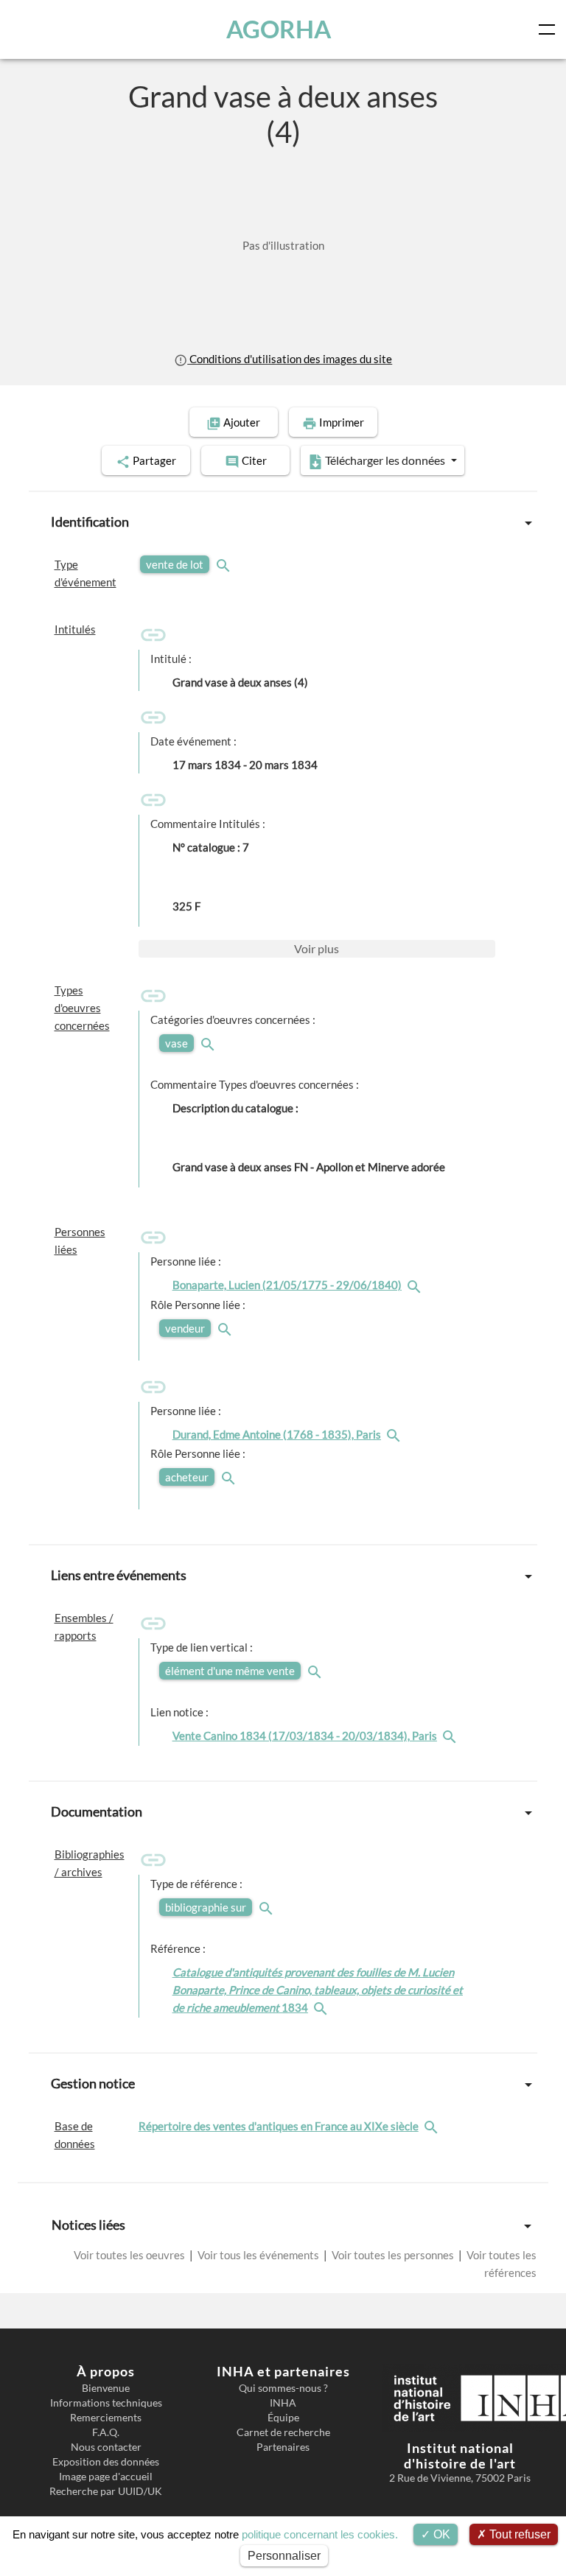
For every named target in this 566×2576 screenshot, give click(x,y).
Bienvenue (106, 2388)
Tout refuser (518, 2534)
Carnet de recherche (283, 2432)
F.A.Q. (106, 2432)
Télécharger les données (385, 460)
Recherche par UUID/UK (106, 2491)
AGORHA (279, 29)
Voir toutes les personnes (393, 2255)
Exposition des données (106, 2462)
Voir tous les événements (258, 2255)
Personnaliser (284, 2556)
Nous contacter (106, 2447)
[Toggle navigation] (550, 29)
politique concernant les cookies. (320, 2534)
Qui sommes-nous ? (283, 2388)
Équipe (283, 2418)
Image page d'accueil (106, 2477)
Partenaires (283, 2447)
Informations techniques (106, 2403)
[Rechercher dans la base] (433, 2126)
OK (440, 2534)
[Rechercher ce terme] (225, 564)
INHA (283, 2403)
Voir (317, 948)
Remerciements (106, 2418)
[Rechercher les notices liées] (416, 1285)
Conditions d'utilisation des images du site (290, 359)
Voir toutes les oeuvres (130, 2255)
